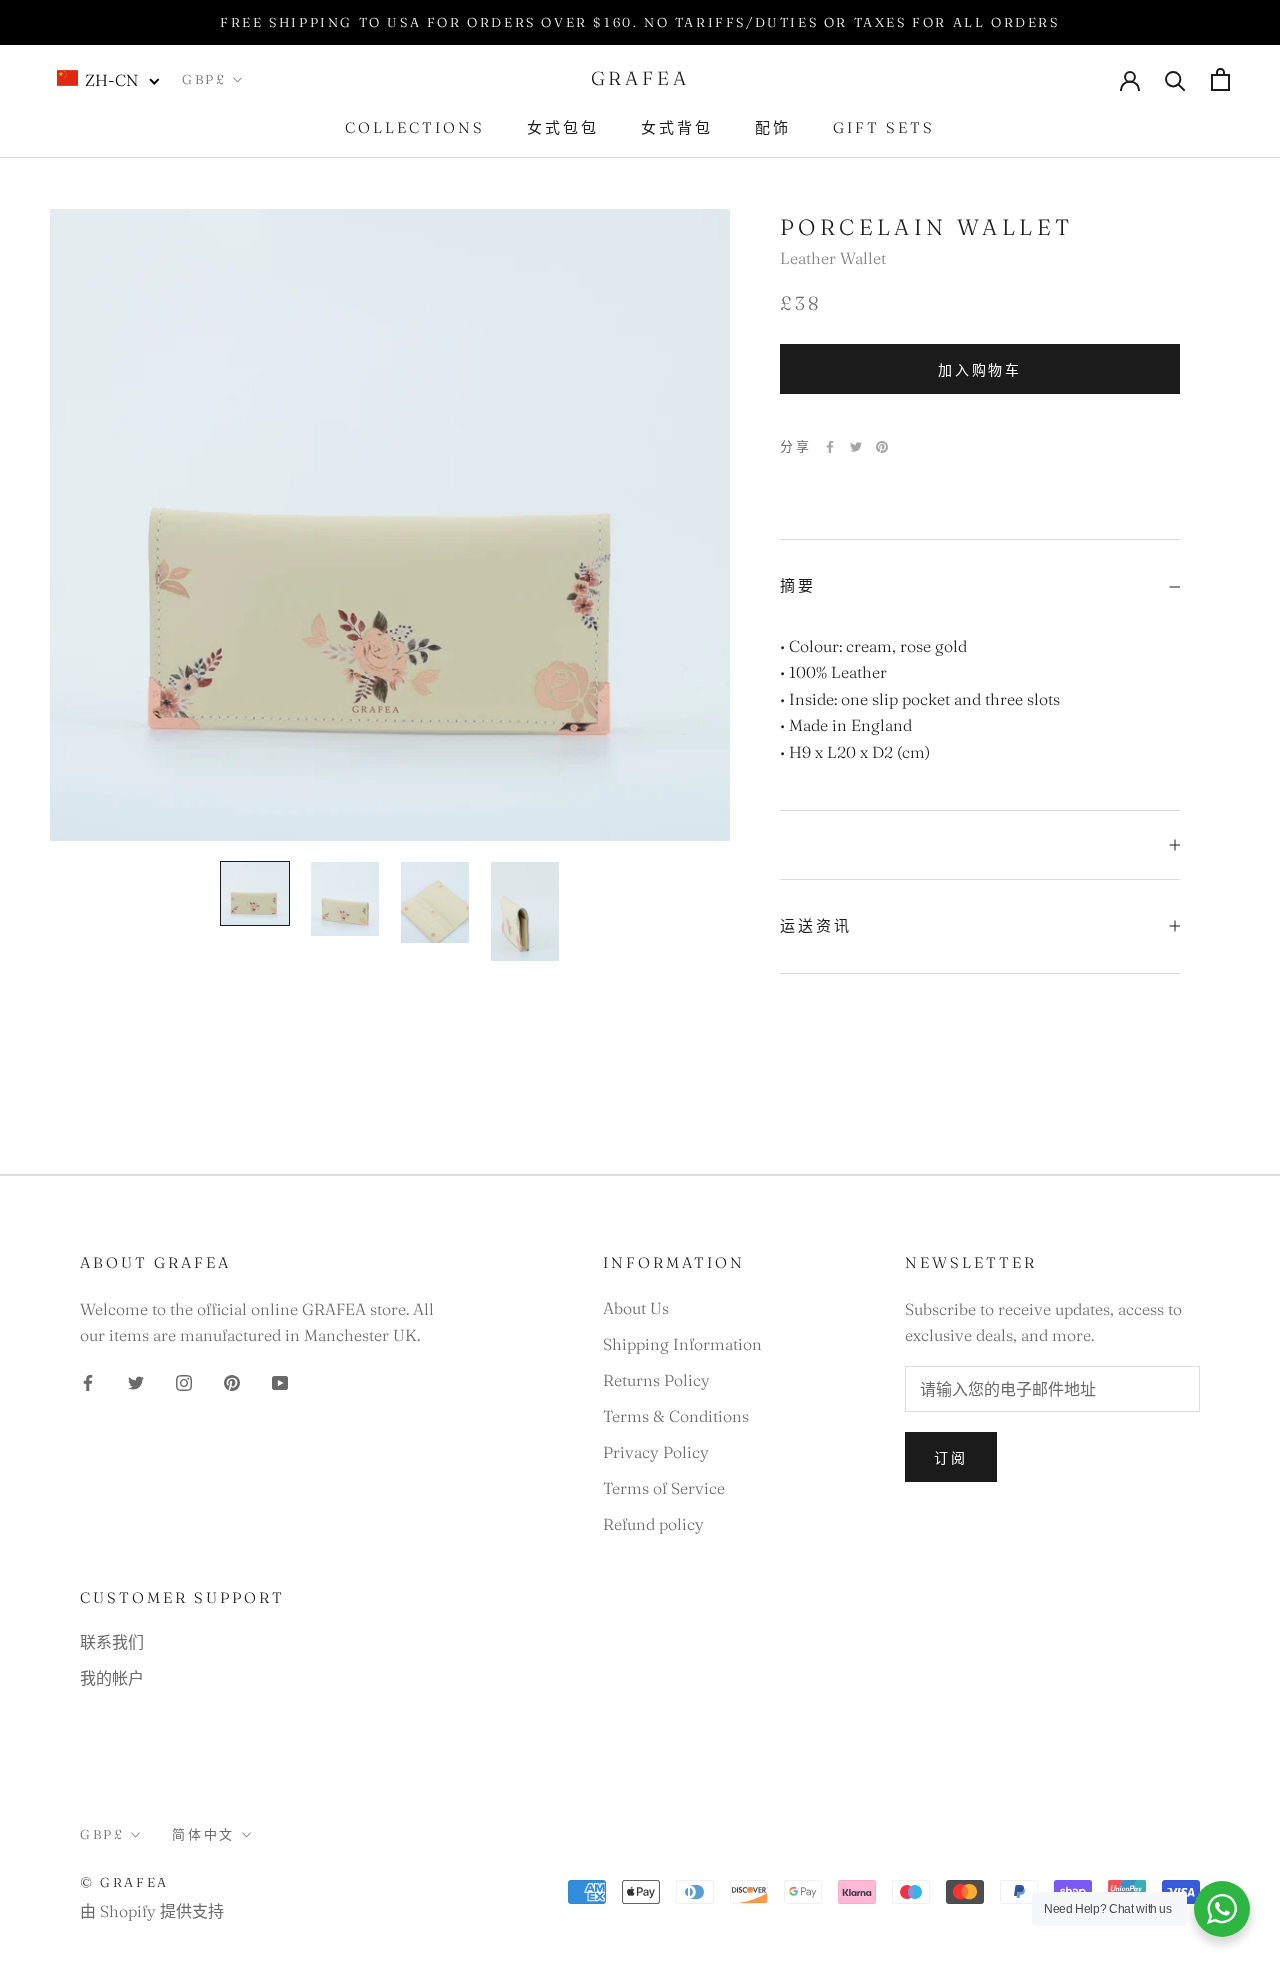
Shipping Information (682, 1344)
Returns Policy (656, 1380)
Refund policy (653, 1524)
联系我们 (112, 1642)
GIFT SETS (884, 127)
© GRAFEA (124, 1882)
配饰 (773, 127)
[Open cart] (1220, 79)
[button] (109, 79)
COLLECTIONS (415, 127)
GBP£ (204, 79)
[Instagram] (184, 1381)
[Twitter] (856, 447)
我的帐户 (112, 1678)
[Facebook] (830, 447)
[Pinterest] (882, 447)
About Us (636, 1308)
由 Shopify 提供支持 (152, 1911)
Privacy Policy (656, 1452)
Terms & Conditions (676, 1416)
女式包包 (563, 127)
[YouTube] (280, 1381)
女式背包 (677, 127)
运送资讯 (816, 925)
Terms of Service (664, 1488)
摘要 (798, 585)
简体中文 (203, 1834)
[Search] (1175, 79)
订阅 (951, 1458)
